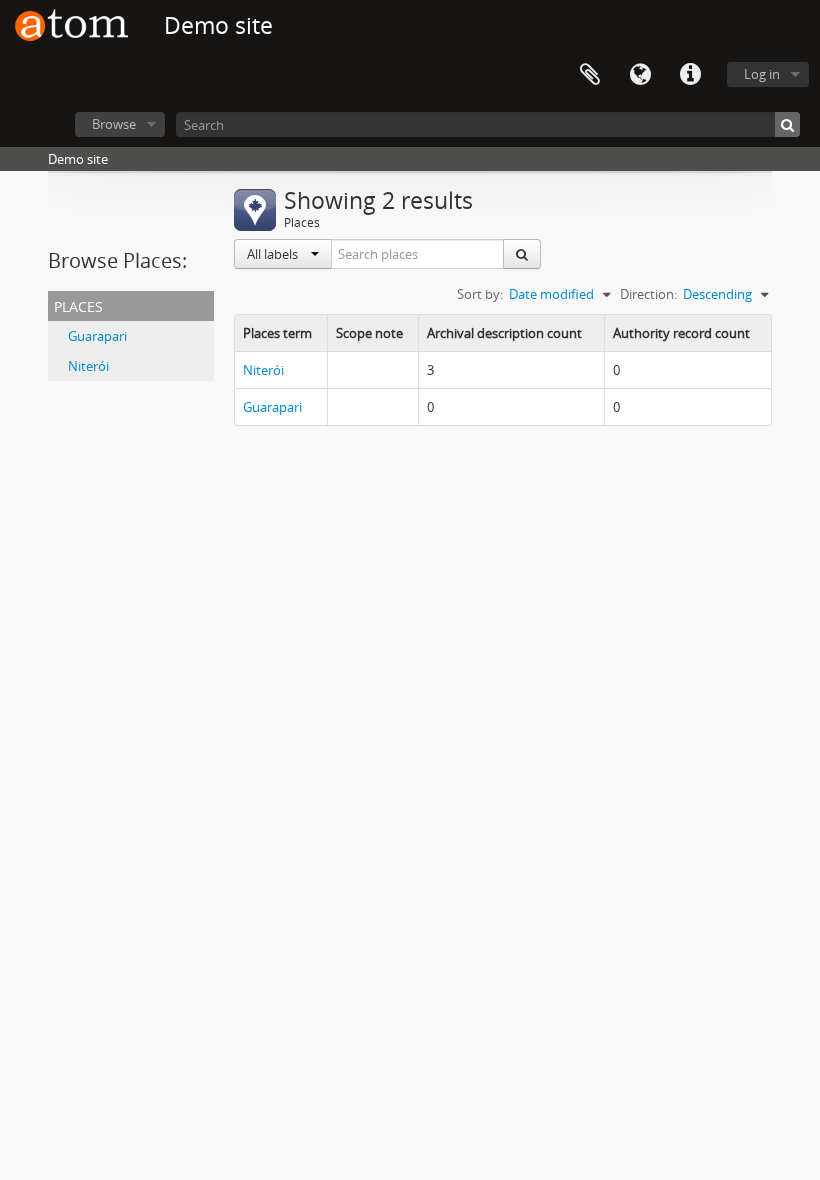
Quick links (690, 75)
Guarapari (97, 336)
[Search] (787, 124)
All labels (274, 254)
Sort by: (480, 294)
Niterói (88, 366)
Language (640, 75)
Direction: (648, 294)
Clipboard (590, 75)
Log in (762, 74)
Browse (114, 124)
